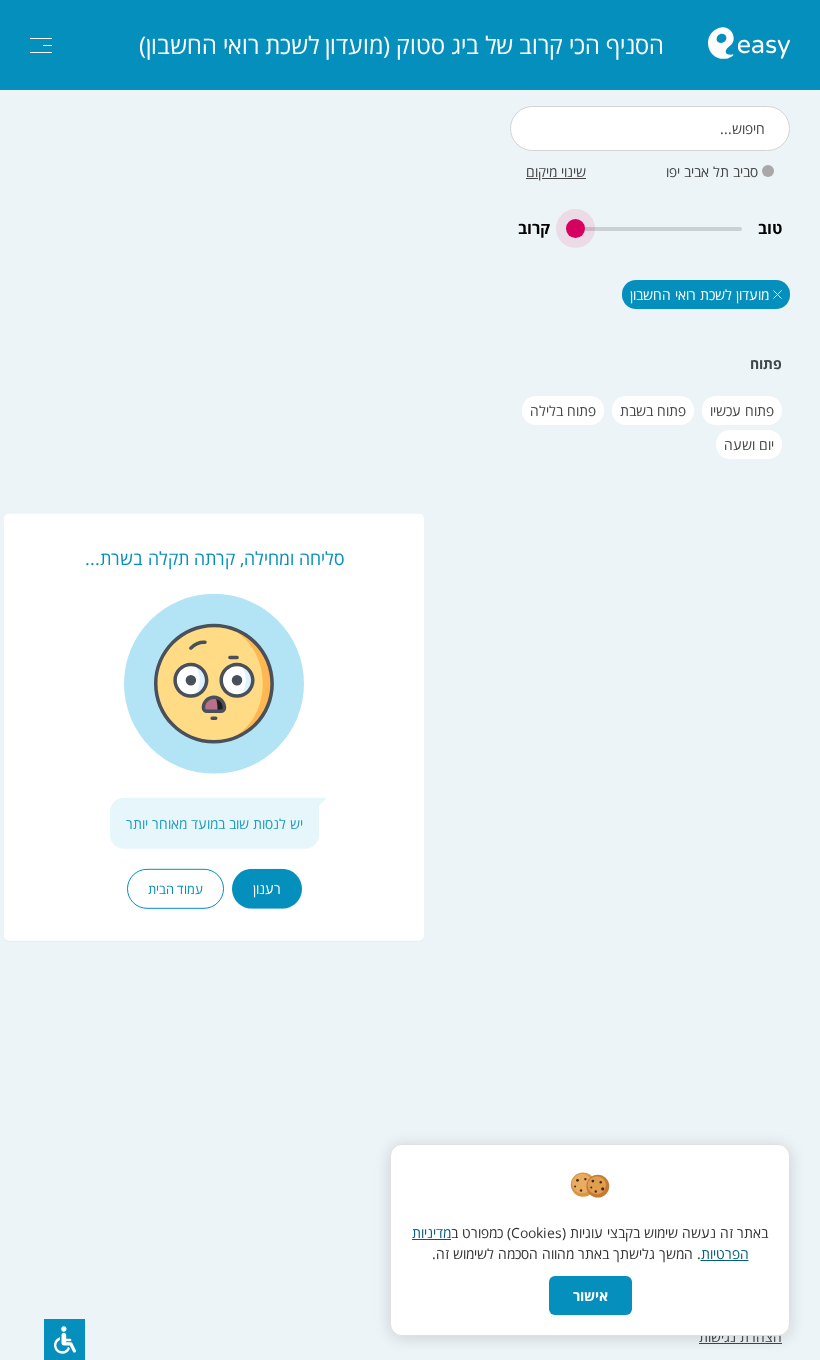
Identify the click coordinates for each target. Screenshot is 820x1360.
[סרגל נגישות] (64, 1339)
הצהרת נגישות (740, 1336)
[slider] (654, 228)
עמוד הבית (175, 889)
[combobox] (650, 128)
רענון (267, 888)
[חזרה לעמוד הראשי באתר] (749, 45)
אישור (590, 1295)
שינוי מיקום (556, 171)
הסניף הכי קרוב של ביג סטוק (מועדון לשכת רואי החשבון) (401, 45)
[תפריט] (41, 45)
